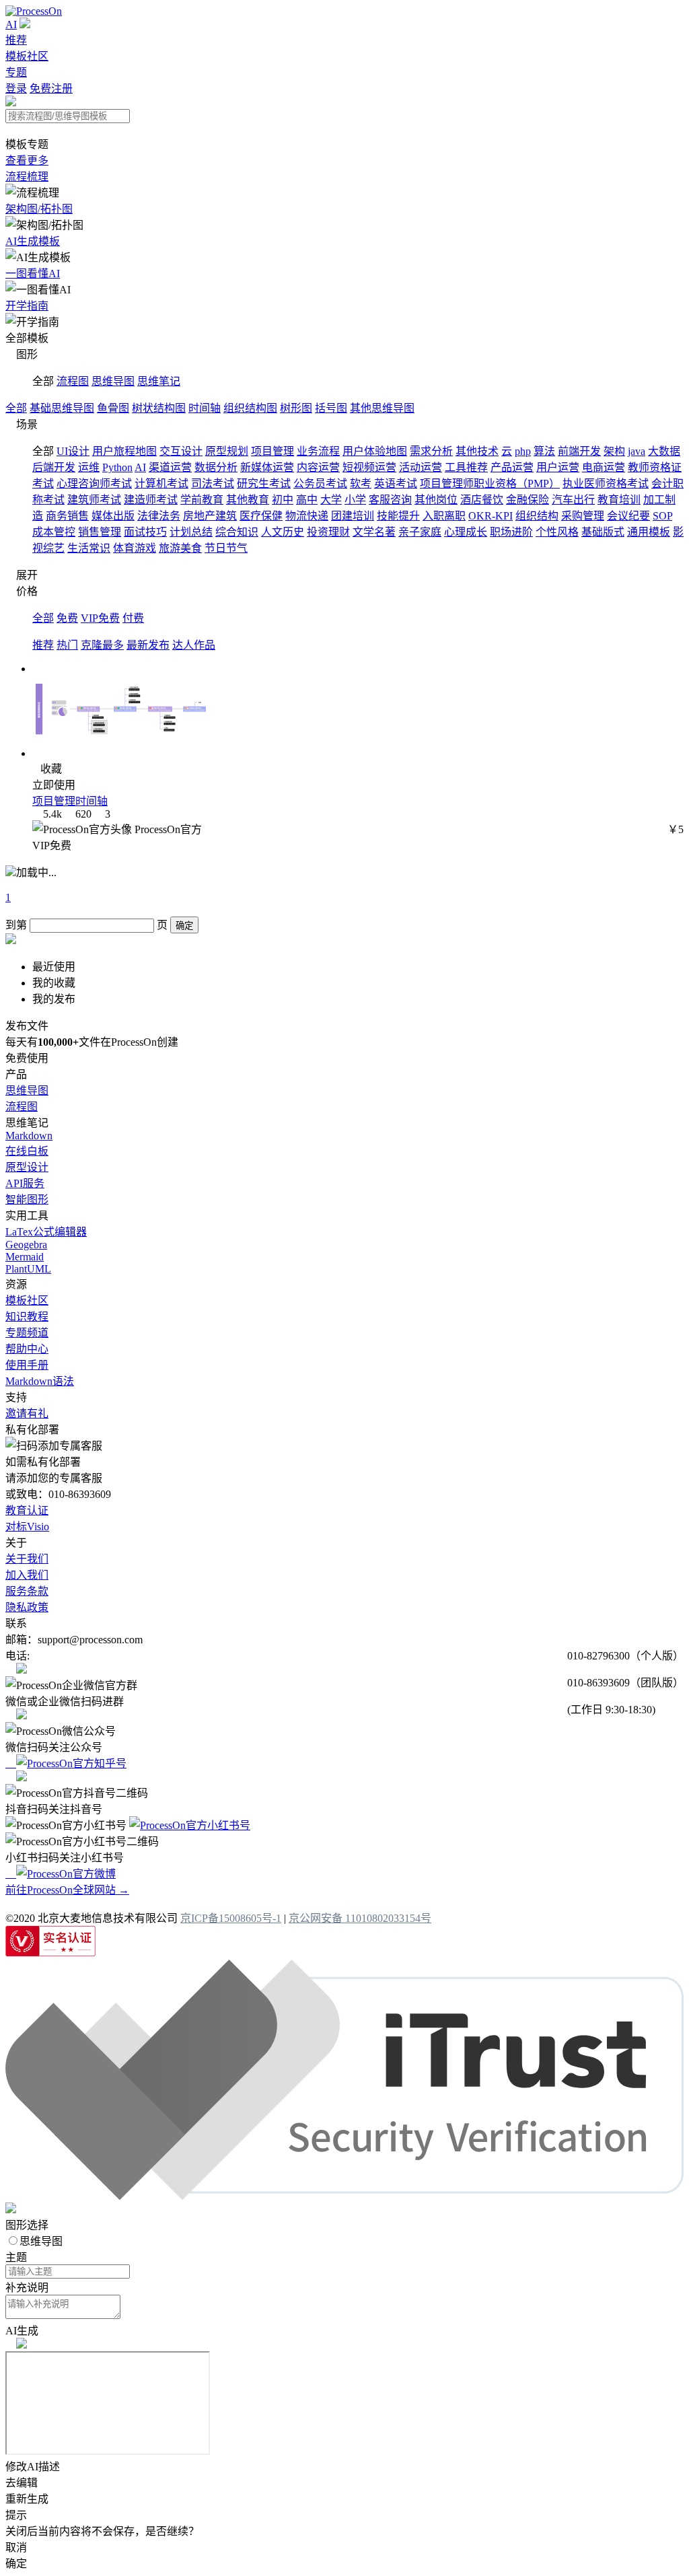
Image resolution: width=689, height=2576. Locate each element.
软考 (361, 484)
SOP (662, 516)
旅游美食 (180, 548)
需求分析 (431, 451)
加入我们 (27, 1575)
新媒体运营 (267, 467)
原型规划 (227, 451)
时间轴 (205, 408)
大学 (331, 500)
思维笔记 (159, 381)
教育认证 (27, 1510)
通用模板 (649, 532)
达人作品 (194, 645)
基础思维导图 (62, 408)
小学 (355, 500)
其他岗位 (436, 500)
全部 (16, 408)
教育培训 (619, 500)
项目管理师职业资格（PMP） (490, 484)
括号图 (331, 408)
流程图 (73, 381)
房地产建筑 (210, 516)
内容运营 (318, 467)
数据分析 (216, 467)
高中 (307, 500)
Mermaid (25, 1257)
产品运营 (512, 467)
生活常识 (89, 548)
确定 (184, 926)
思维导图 (113, 381)
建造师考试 (151, 500)
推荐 (16, 40)
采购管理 (583, 516)
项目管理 (273, 451)
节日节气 (226, 548)
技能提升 (398, 516)
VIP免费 (100, 618)
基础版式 (603, 532)
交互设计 (181, 451)
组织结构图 (250, 408)
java (637, 451)
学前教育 (202, 500)
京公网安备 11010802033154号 (360, 1918)
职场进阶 (511, 532)
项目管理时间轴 (70, 801)
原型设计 (27, 1167)
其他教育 (248, 500)
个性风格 (557, 532)
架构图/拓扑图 (39, 209)
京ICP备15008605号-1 (231, 1918)
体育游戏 (135, 548)
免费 (67, 618)
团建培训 (353, 516)
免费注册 (51, 88)
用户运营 (558, 467)
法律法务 (159, 516)
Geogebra (26, 1245)
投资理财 (328, 532)
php (523, 451)
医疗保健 (261, 516)
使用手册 (27, 1365)
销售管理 (100, 532)
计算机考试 (161, 484)
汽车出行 (573, 500)
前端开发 (579, 451)
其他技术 (477, 451)
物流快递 (307, 516)
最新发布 (148, 645)
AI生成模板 (33, 241)
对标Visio (27, 1527)
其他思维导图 (382, 408)
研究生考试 (264, 484)
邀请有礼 (27, 1414)
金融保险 (528, 500)
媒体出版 (113, 516)
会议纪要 (628, 516)
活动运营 (421, 467)
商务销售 (67, 516)
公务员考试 (320, 484)
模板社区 (27, 56)
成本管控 (54, 532)
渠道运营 (170, 467)
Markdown (29, 1136)
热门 (67, 645)
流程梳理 (27, 177)
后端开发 (54, 467)
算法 (544, 451)
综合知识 (237, 532)
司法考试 (213, 484)
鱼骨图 (113, 408)
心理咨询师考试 (94, 484)
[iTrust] (344, 2196)
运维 (89, 467)
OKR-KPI (491, 516)
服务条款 (27, 1591)
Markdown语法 (40, 1381)
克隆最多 (102, 645)
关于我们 (27, 1559)
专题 (16, 72)
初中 (283, 500)
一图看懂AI (33, 274)
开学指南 (27, 306)
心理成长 (466, 532)
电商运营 (604, 467)
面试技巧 (145, 532)
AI (11, 25)
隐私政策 (27, 1607)
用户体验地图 (375, 451)
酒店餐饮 (482, 500)
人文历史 (283, 532)
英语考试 (396, 484)
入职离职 (444, 516)
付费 (133, 618)
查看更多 (27, 160)
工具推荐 (466, 467)
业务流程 (318, 451)
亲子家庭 (420, 532)
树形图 (296, 408)
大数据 (664, 451)
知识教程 (27, 1317)
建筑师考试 (94, 500)
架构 (614, 451)
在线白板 (27, 1151)
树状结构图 (159, 408)
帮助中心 (27, 1349)
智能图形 (27, 1200)
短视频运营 (369, 467)
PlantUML (28, 1269)
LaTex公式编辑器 (46, 1232)
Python (117, 467)
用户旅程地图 (124, 451)
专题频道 (27, 1333)
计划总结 (191, 532)
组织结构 (537, 516)
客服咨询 (390, 500)
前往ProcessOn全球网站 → (67, 1890)
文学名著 (374, 532)
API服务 (25, 1183)
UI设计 (73, 451)
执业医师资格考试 (606, 484)
